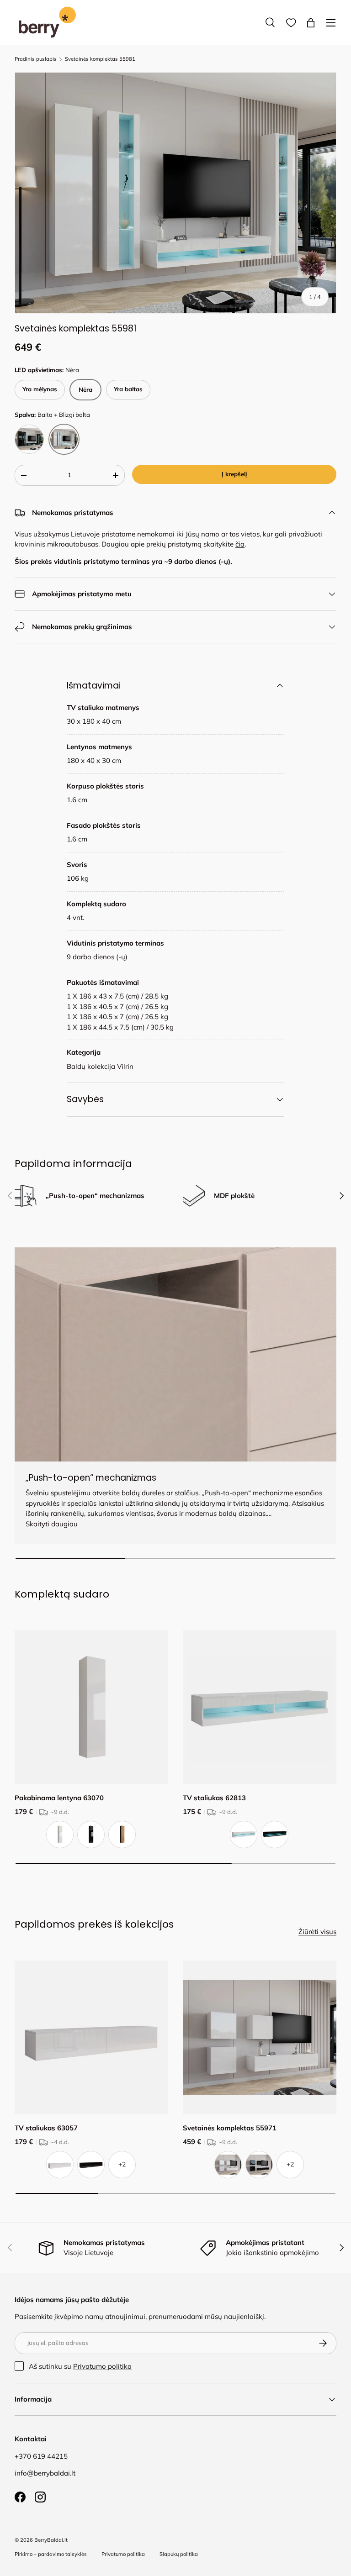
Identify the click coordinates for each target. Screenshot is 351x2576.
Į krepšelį (234, 474)
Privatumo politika (102, 2366)
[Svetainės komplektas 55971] (260, 2037)
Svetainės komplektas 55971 (230, 2128)
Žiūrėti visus (317, 1932)
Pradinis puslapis (36, 59)
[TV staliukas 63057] (91, 2037)
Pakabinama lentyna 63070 (59, 1798)
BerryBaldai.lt (51, 2540)
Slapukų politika (179, 2554)
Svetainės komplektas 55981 (100, 59)
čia (240, 544)
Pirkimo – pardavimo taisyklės (51, 2554)
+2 (122, 2164)
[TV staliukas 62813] (260, 1707)
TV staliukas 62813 (214, 1798)
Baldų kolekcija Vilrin (100, 1066)
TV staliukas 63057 (46, 2128)
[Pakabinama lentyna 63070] (91, 1707)
